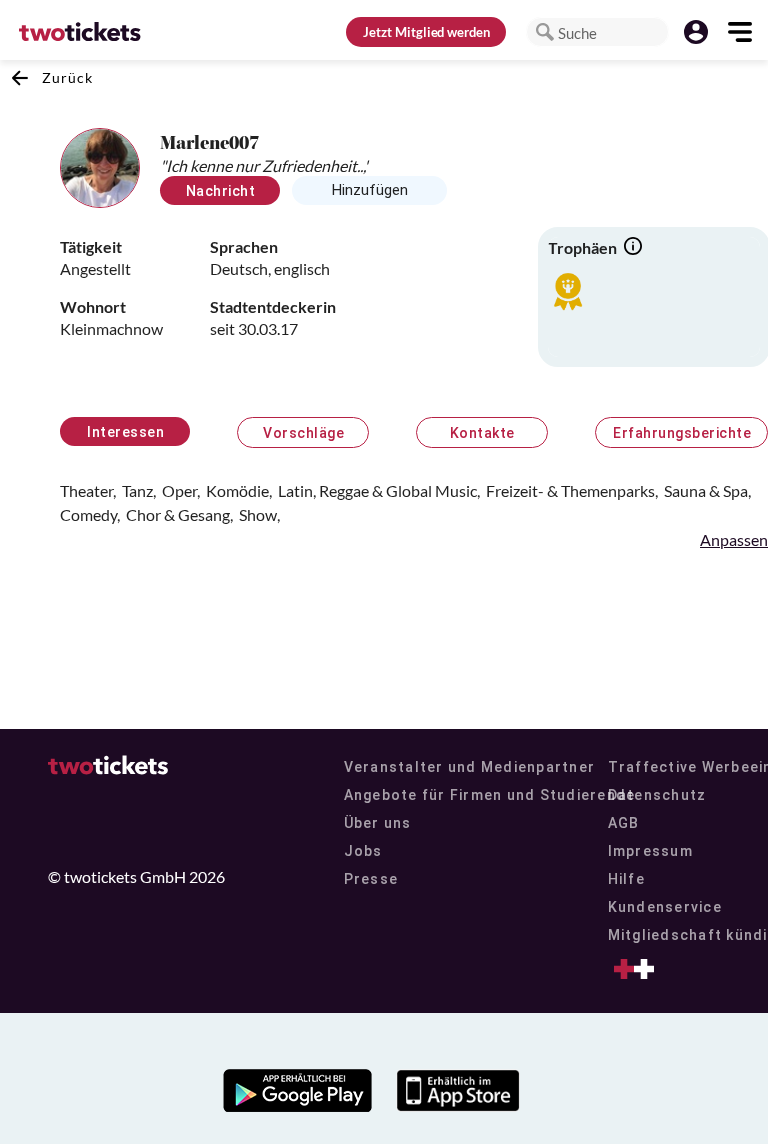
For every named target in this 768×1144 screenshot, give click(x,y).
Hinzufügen (370, 190)
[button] (545, 32)
